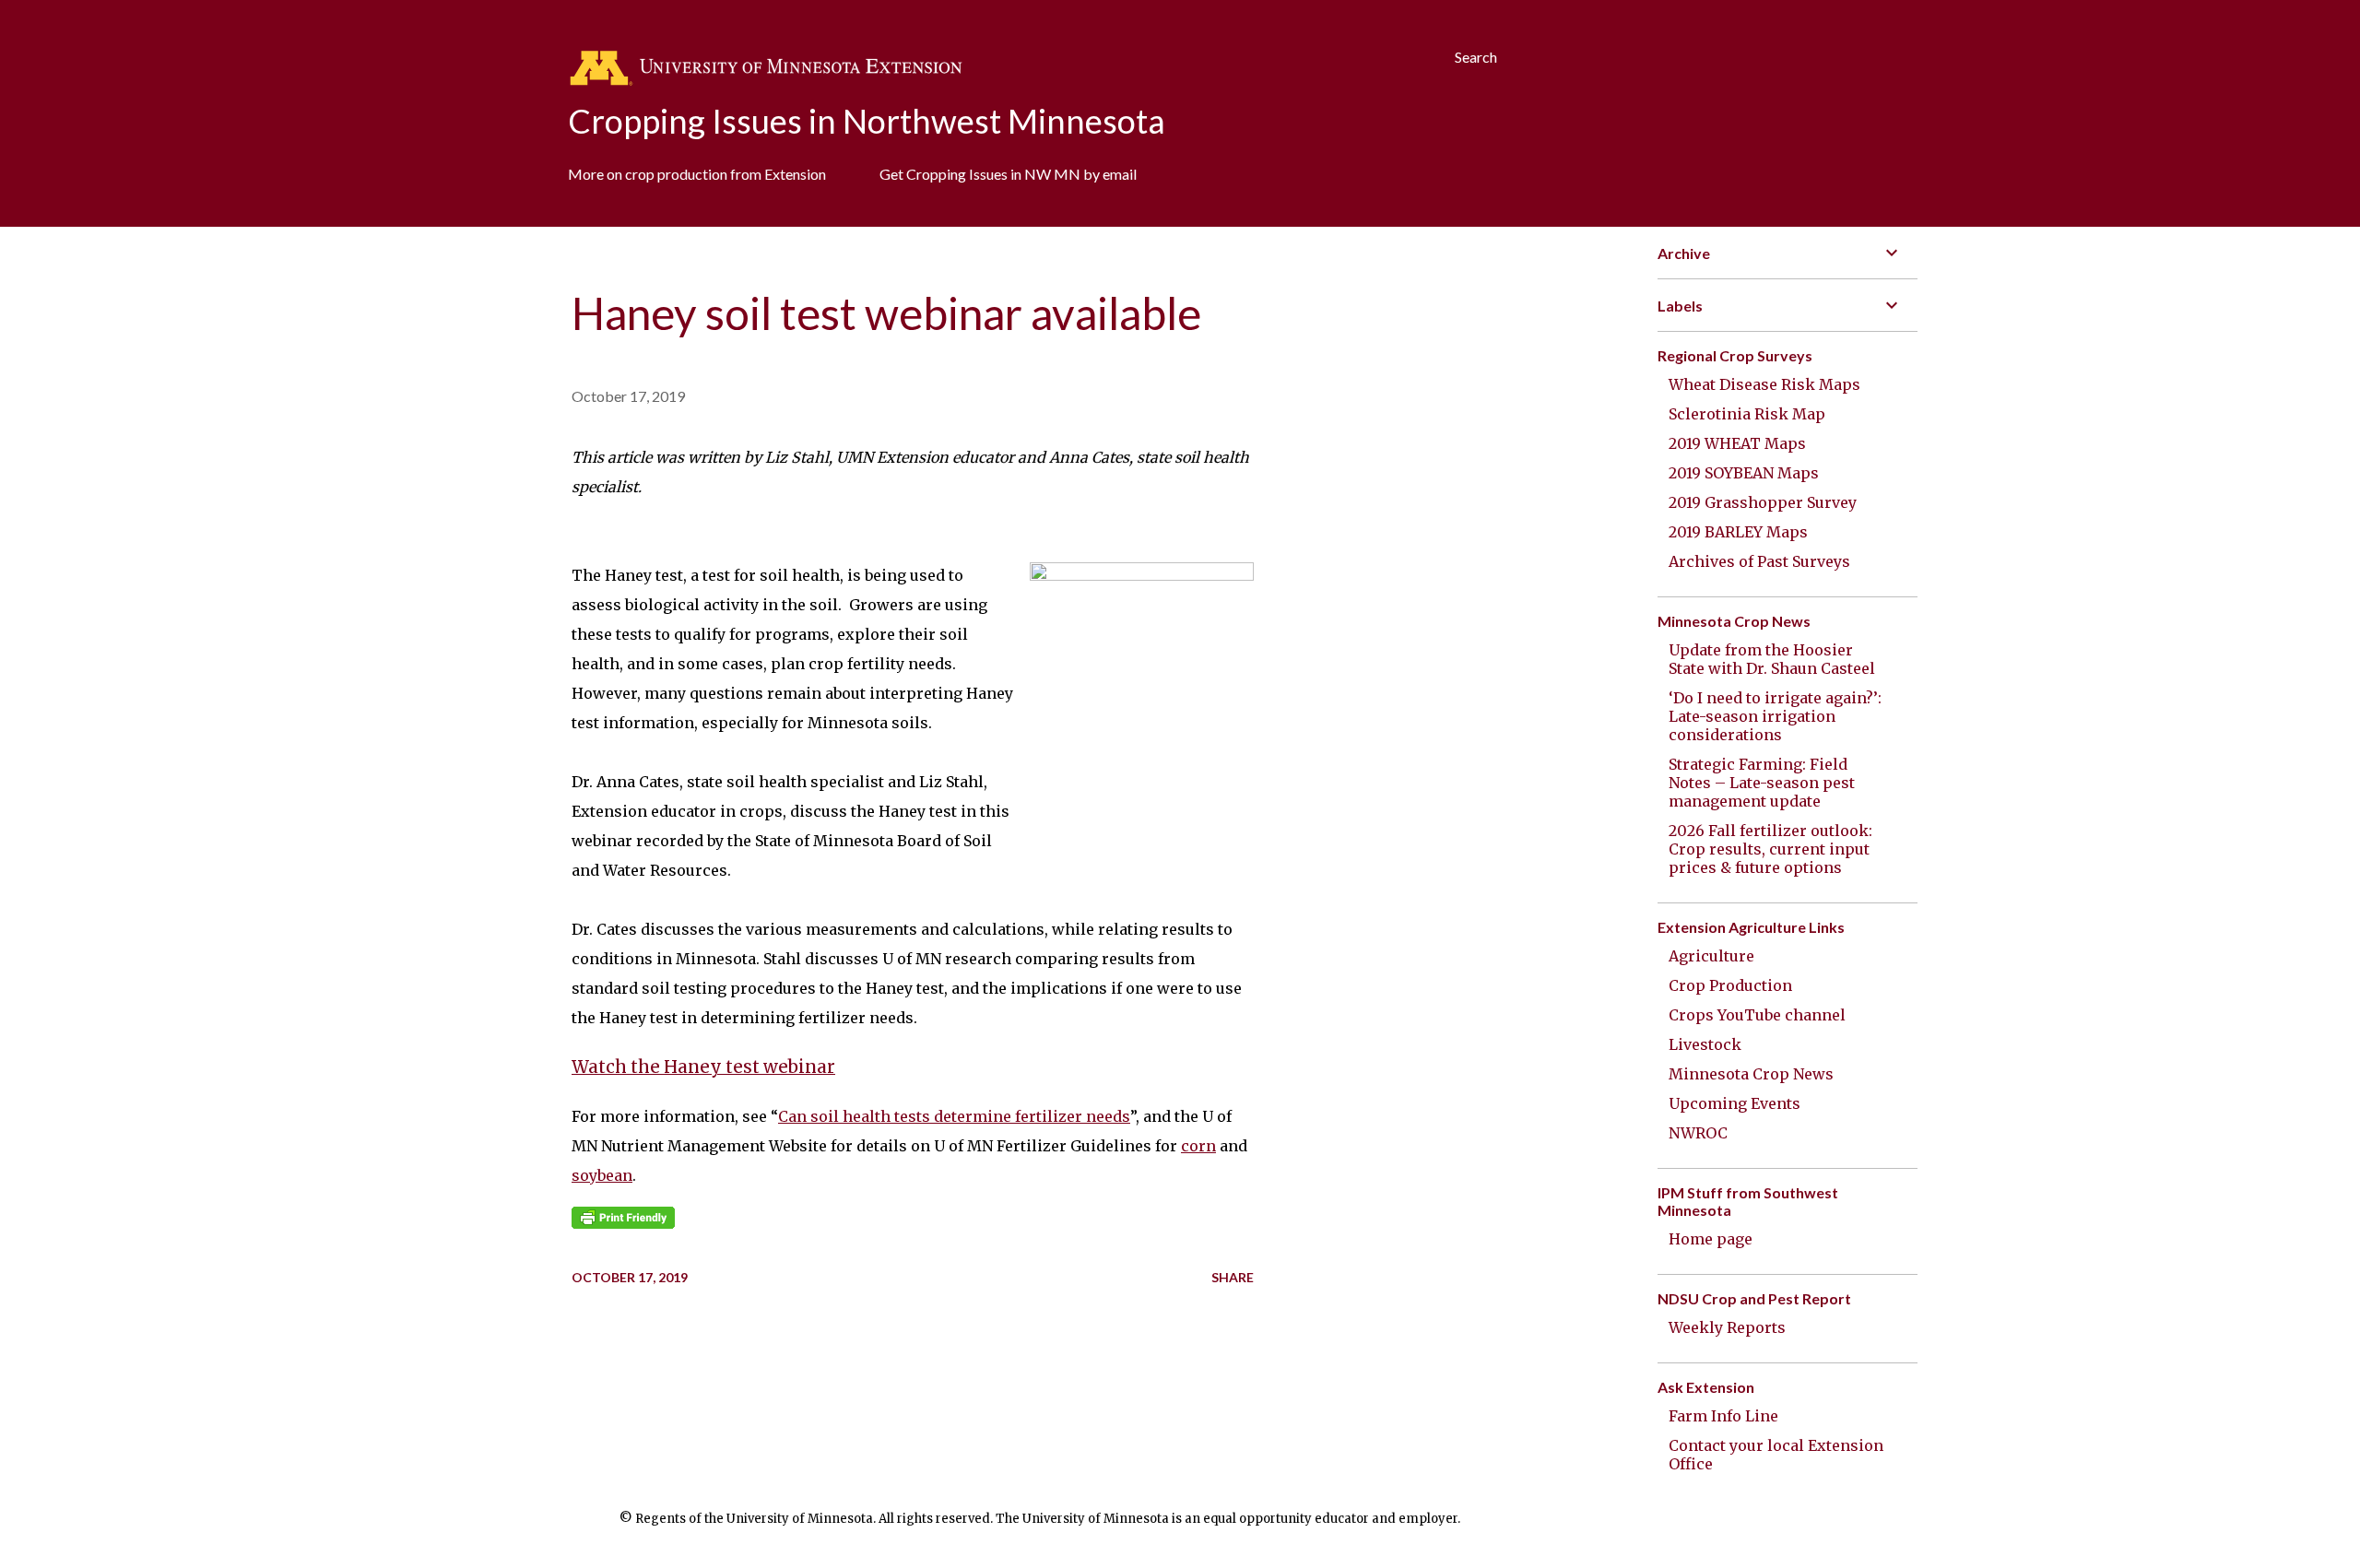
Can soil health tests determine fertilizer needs (954, 1116)
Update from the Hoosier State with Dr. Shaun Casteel (1772, 659)
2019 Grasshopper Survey (1763, 502)
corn (1198, 1146)
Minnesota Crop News (1751, 1074)
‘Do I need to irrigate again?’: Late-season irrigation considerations (1775, 716)
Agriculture (1711, 956)
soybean (602, 1175)
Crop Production (1730, 985)
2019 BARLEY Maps (1738, 532)
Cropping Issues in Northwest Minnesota (867, 121)
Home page (1711, 1239)
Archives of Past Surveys (1759, 561)
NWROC (1698, 1133)
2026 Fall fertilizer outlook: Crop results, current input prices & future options (1770, 849)
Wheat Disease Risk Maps (1764, 384)
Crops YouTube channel (1757, 1015)
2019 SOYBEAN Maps (1744, 473)
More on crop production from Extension (697, 174)
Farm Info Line (1723, 1416)
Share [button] (1233, 1277)
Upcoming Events (1735, 1103)
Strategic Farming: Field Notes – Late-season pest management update (1762, 783)
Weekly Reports (1727, 1327)
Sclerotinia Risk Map (1747, 414)
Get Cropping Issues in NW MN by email (1008, 174)
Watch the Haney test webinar (703, 1067)
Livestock (1705, 1044)
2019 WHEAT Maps (1737, 443)
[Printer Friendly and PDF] (623, 1223)
